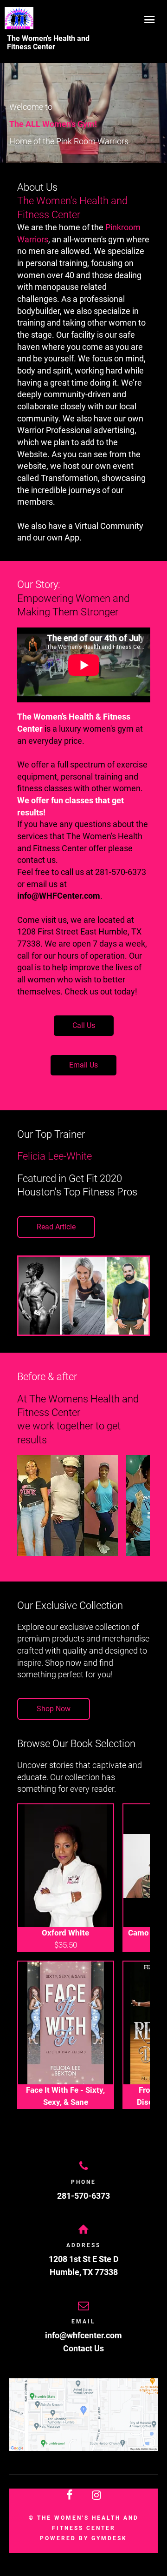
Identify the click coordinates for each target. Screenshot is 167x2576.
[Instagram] (97, 2495)
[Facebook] (70, 2495)
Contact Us (83, 2348)
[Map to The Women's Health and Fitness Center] (83, 2415)
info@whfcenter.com (83, 2335)
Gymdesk (109, 2538)
